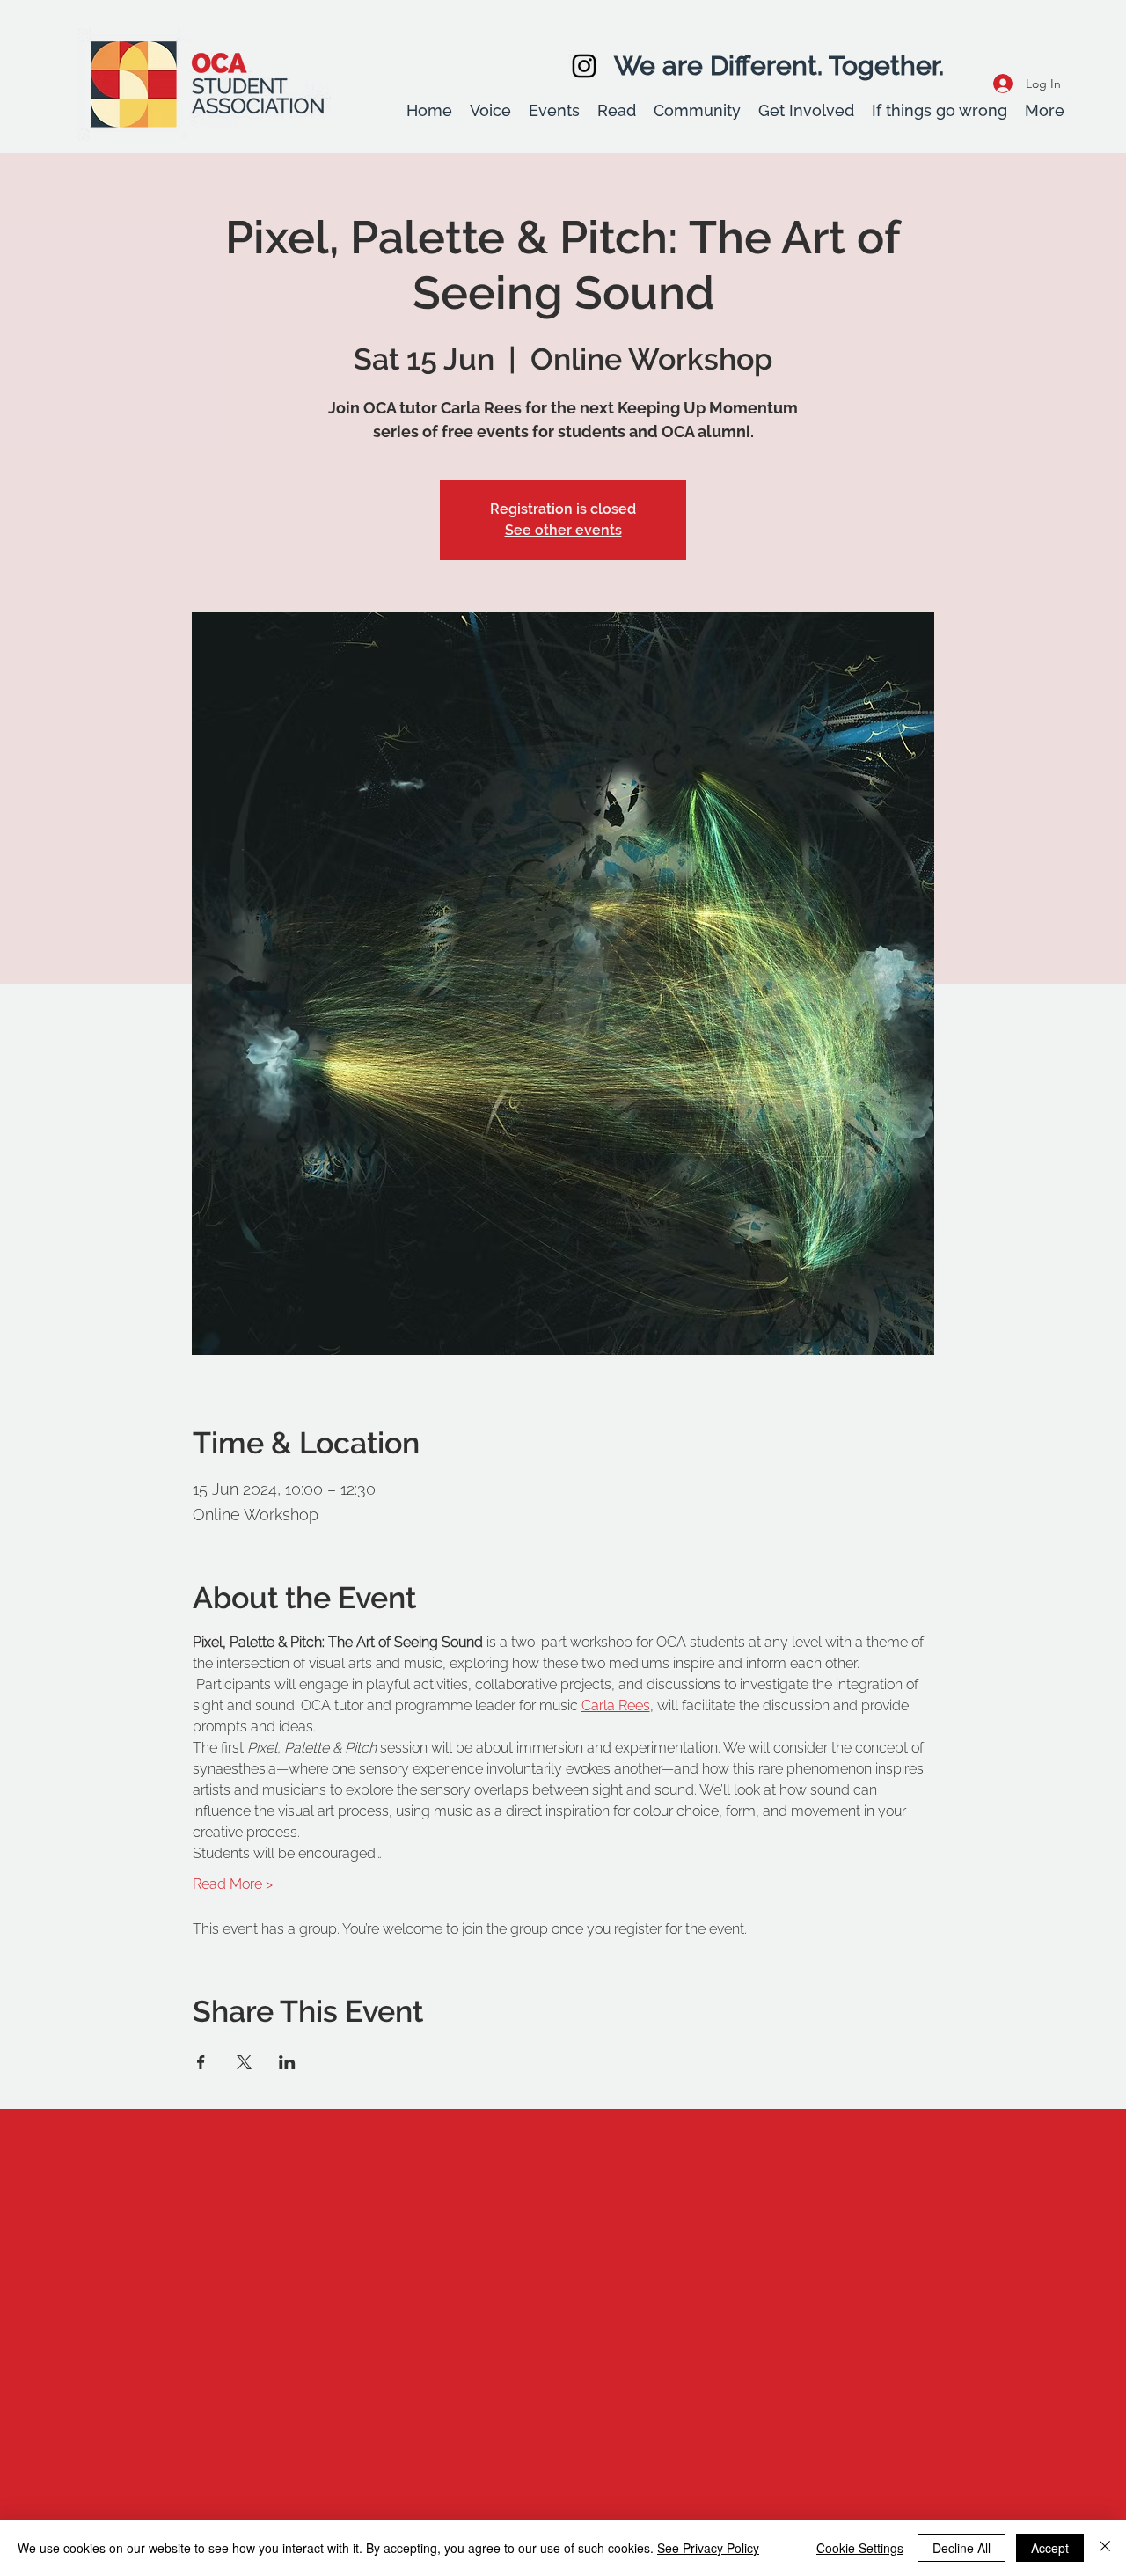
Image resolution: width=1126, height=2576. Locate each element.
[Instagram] (584, 66)
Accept (1050, 2548)
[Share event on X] (244, 2062)
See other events (563, 530)
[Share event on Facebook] (201, 2062)
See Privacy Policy (708, 2548)
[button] (490, 111)
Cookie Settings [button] (860, 2548)
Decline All (961, 2548)
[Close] (1105, 2548)
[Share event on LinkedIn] (287, 2062)
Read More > (233, 1884)
